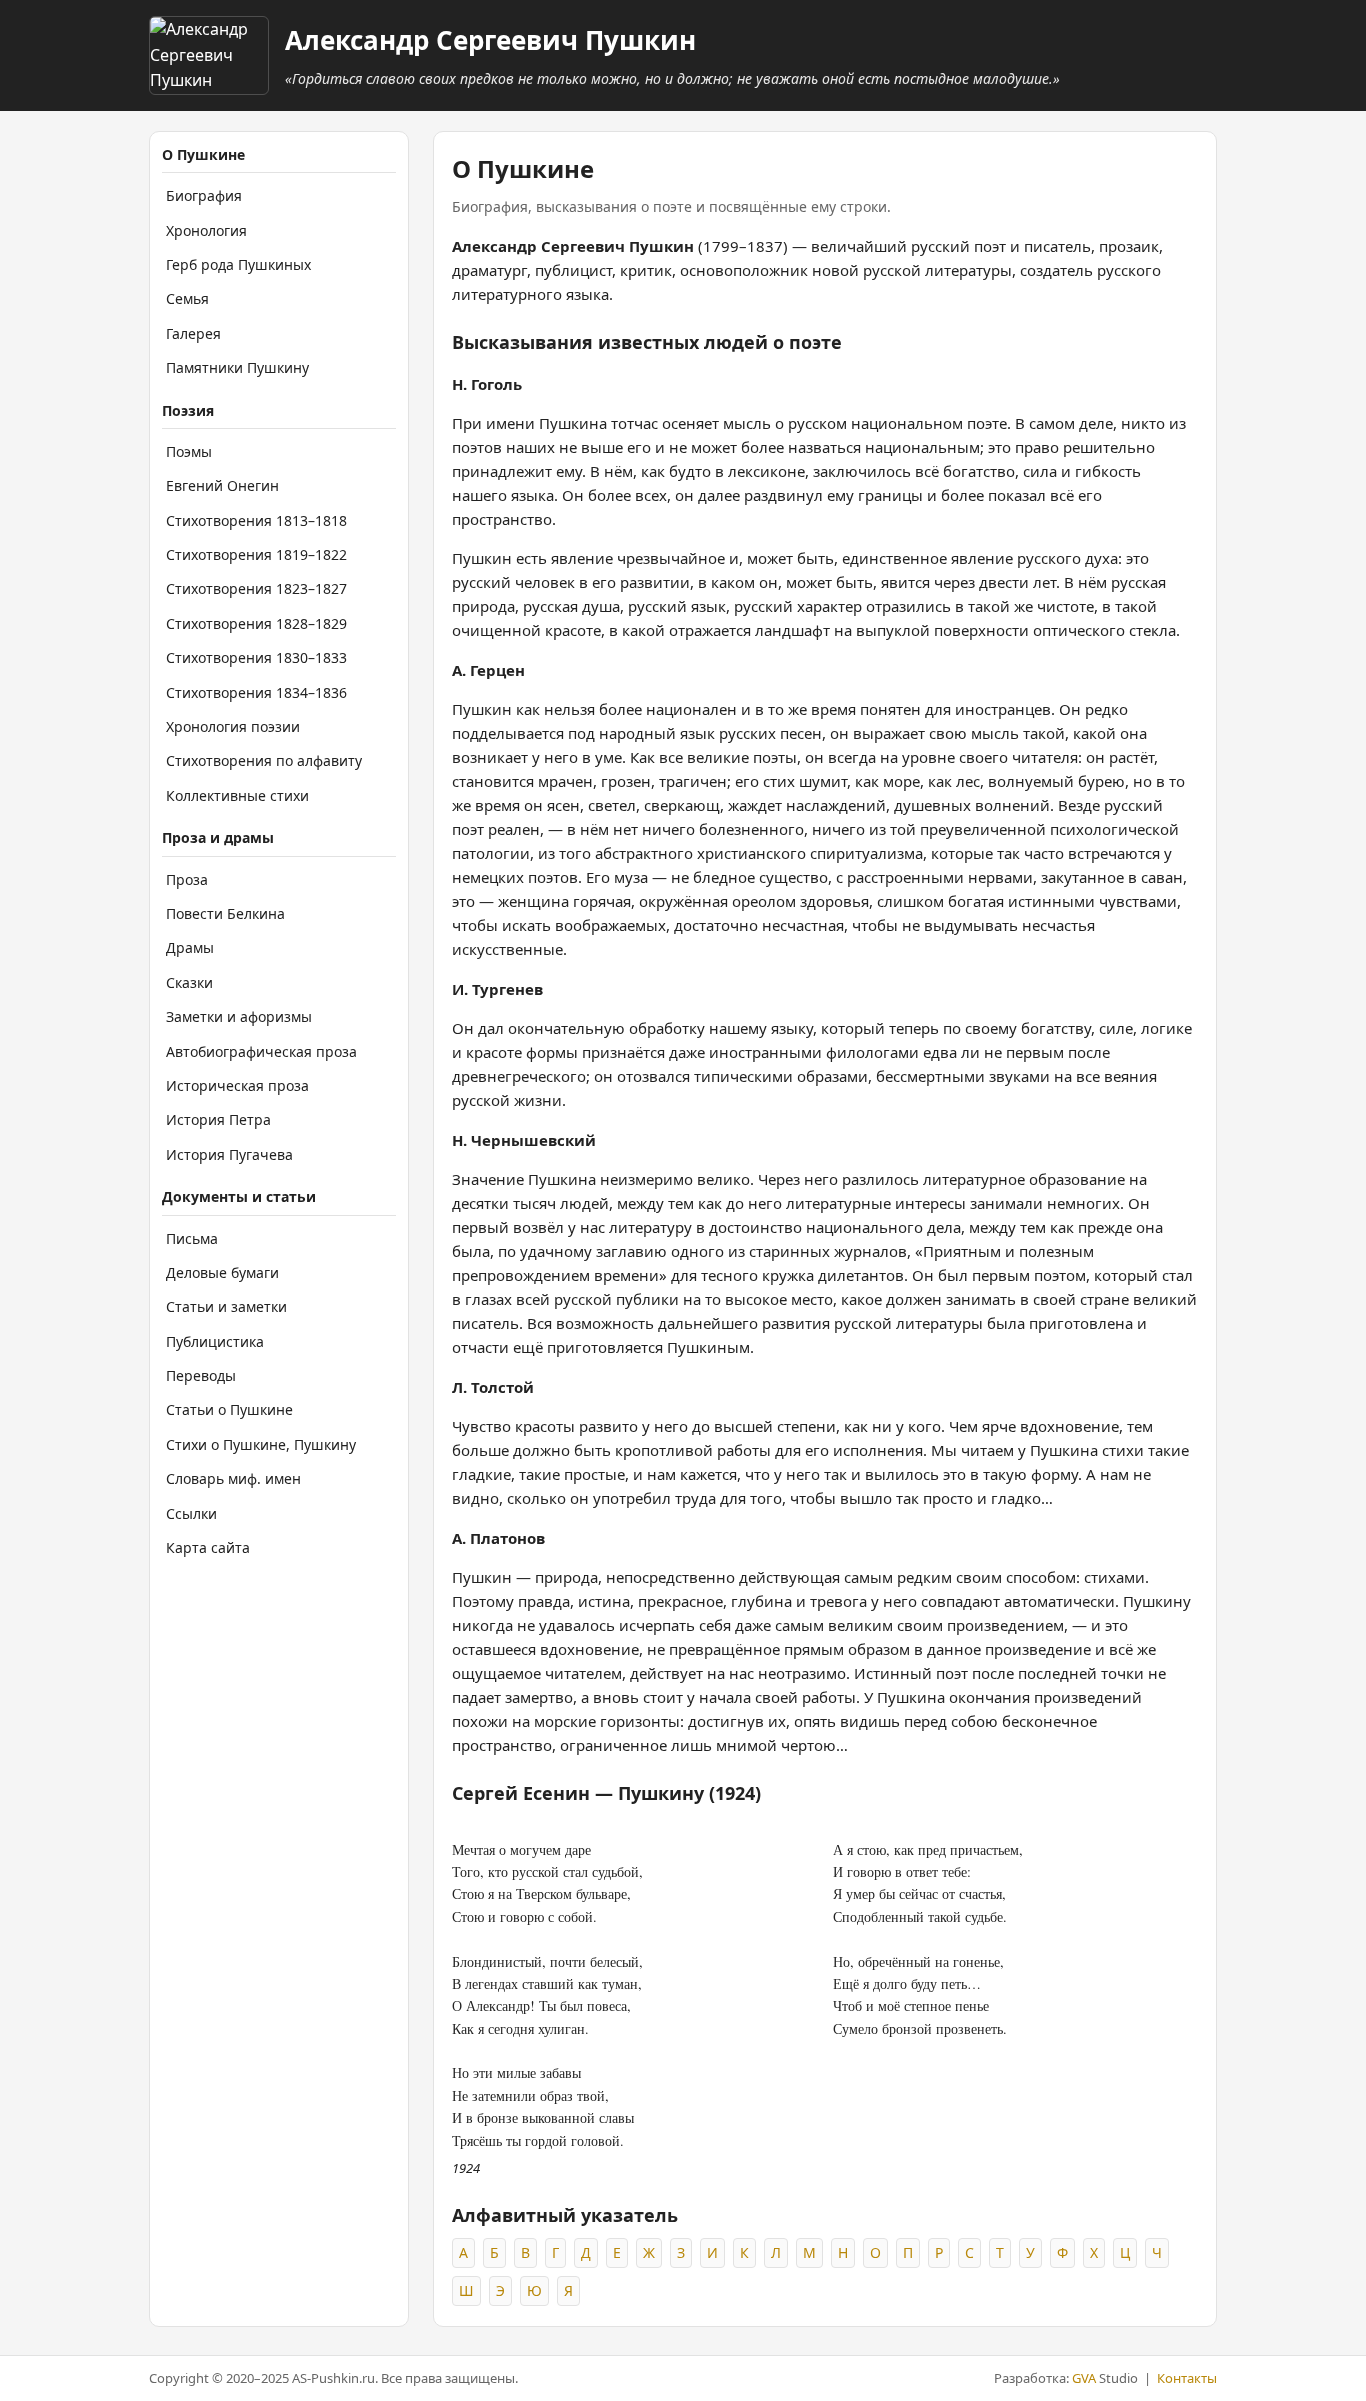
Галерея (193, 333)
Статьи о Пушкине (229, 1409)
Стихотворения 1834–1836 (256, 692)
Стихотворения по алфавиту (264, 760)
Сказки (189, 982)
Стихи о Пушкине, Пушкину (261, 1444)
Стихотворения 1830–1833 (256, 657)
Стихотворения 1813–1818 (256, 520)
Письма (192, 1238)
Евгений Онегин (222, 485)
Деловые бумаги (222, 1272)
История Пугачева (229, 1154)
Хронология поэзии (233, 726)
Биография (204, 195)
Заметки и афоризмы (239, 1016)
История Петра (218, 1119)
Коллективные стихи (237, 795)
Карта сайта (208, 1547)
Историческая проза (237, 1085)
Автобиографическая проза (261, 1051)
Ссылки (191, 1513)
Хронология (206, 230)
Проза (187, 879)
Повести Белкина (225, 913)
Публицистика (215, 1341)
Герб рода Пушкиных (238, 264)
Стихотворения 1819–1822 (256, 554)
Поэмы (189, 451)
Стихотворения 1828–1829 (256, 623)
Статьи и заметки (226, 1306)
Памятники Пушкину (237, 367)
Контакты (1187, 2378)
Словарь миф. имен (233, 1478)
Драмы (190, 947)
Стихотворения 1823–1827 (256, 588)
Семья (187, 298)
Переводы (201, 1375)
